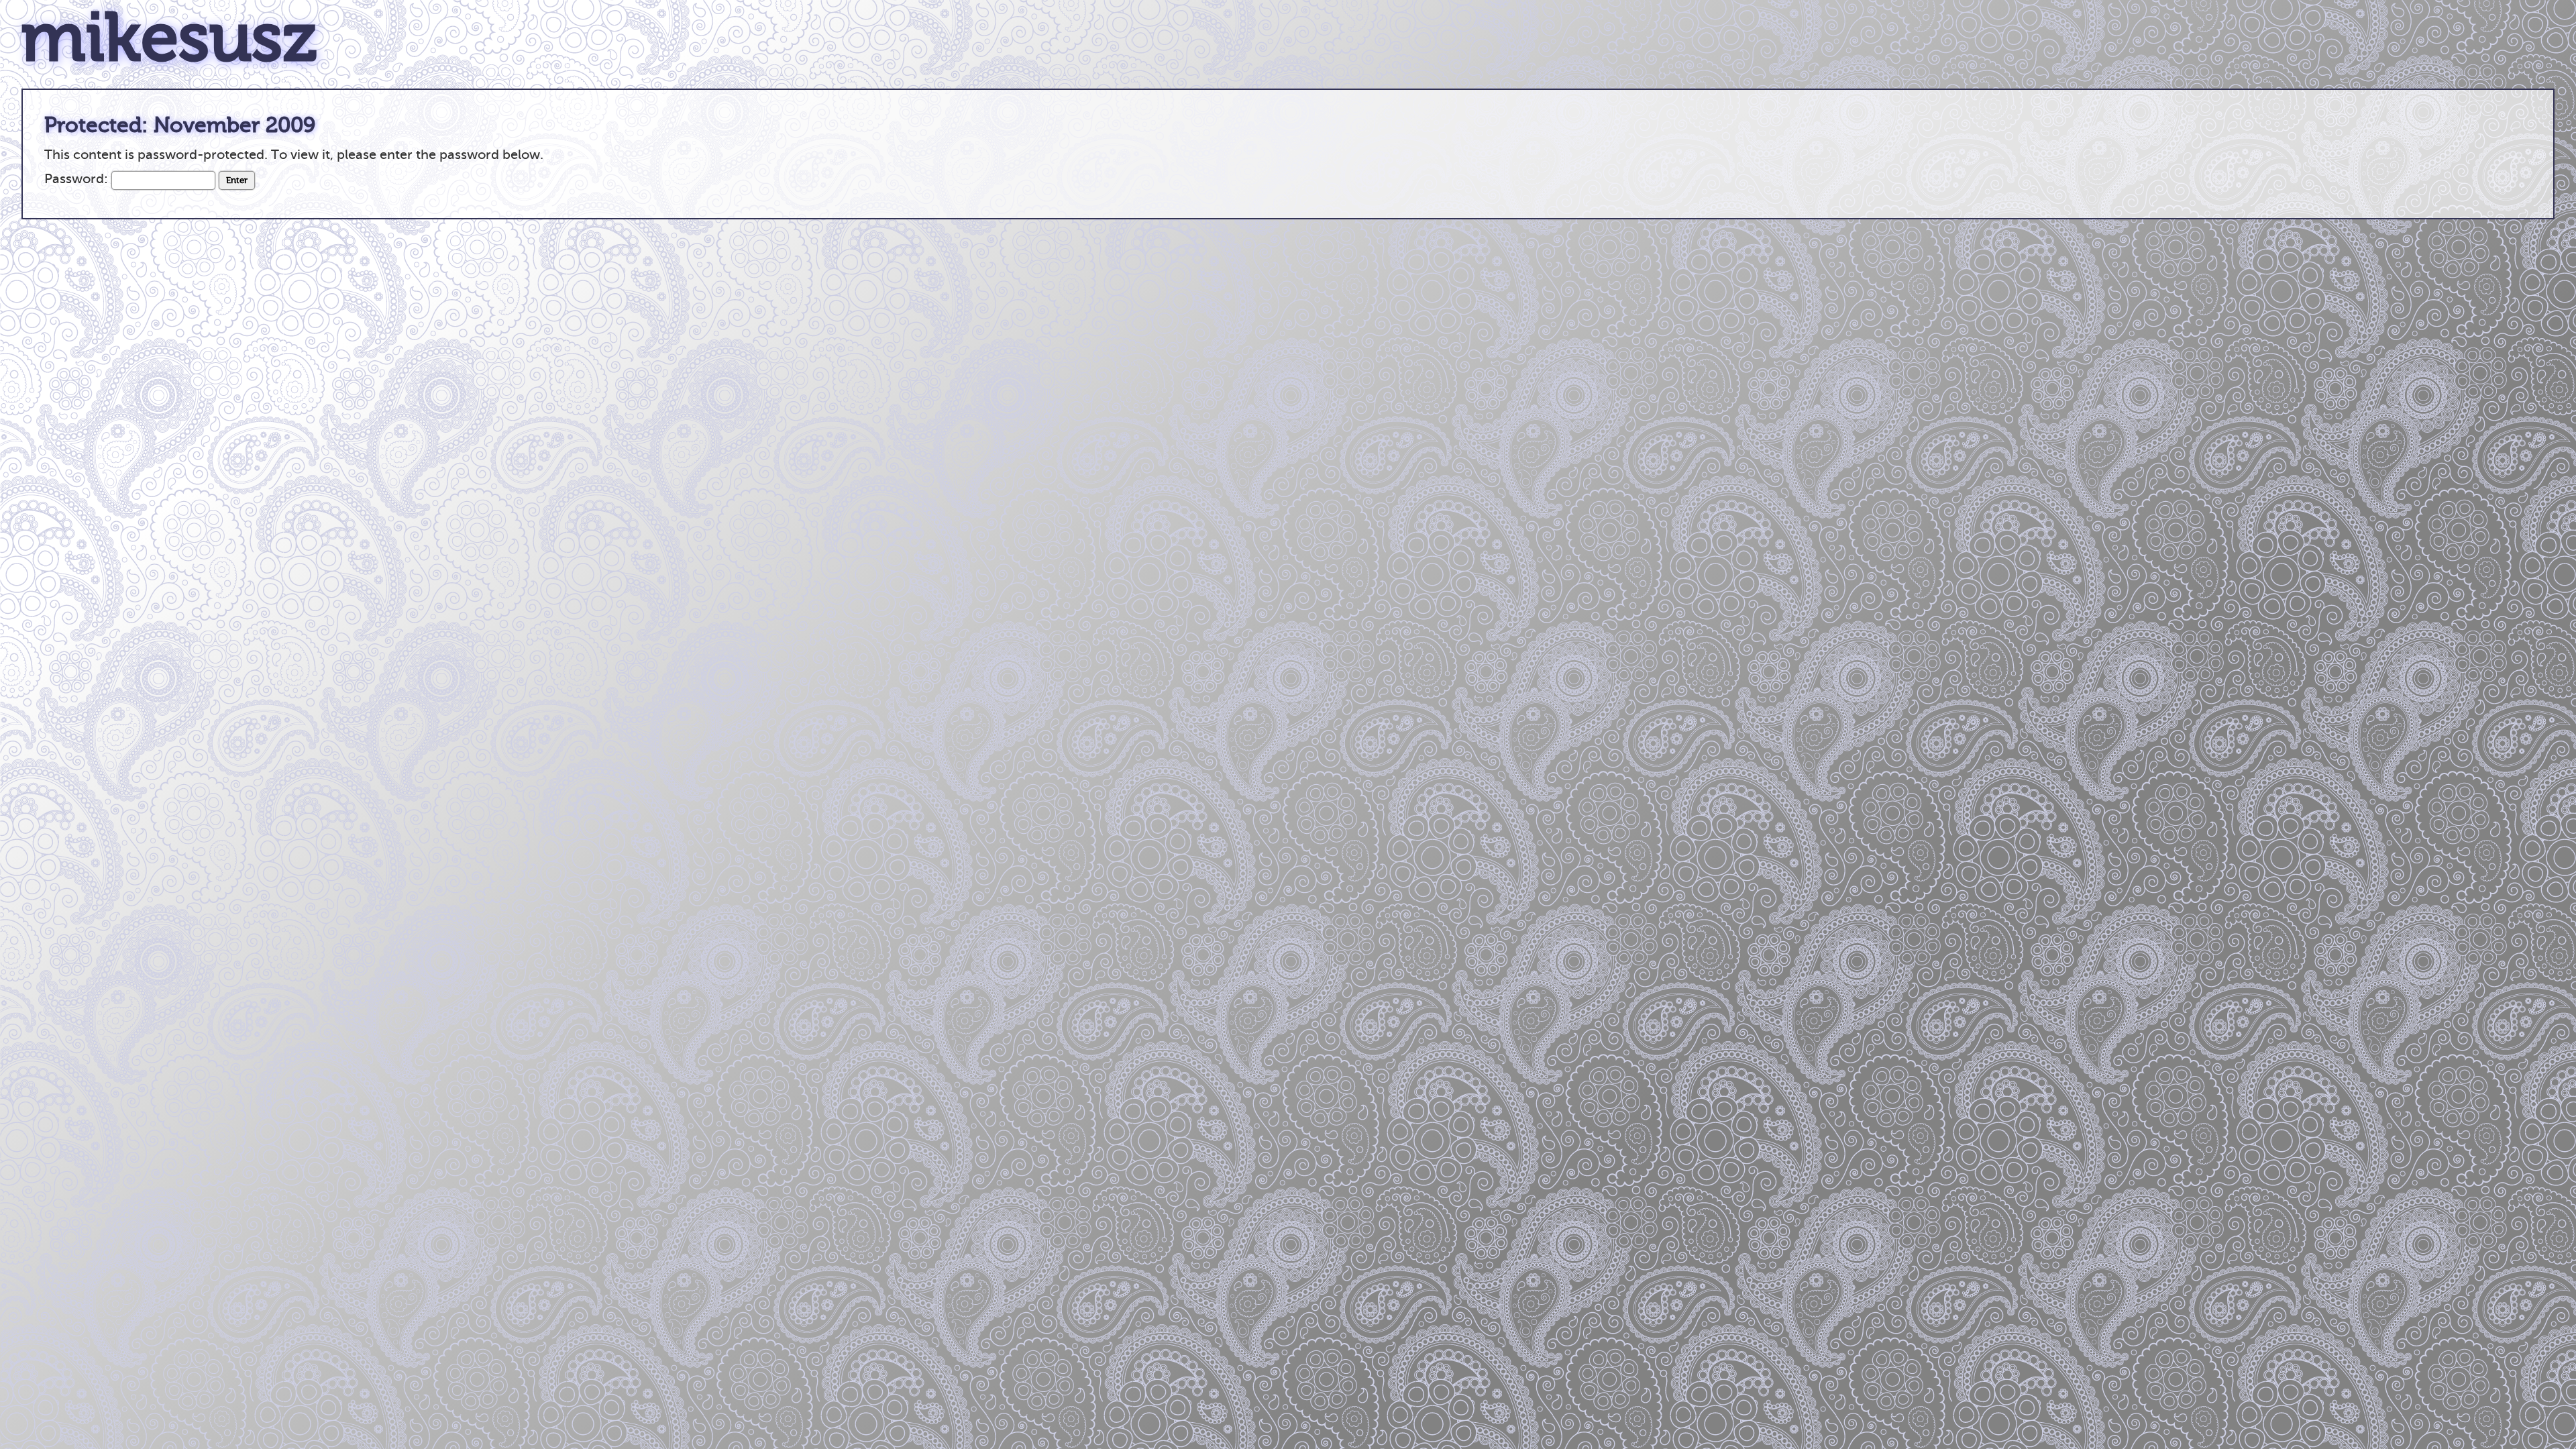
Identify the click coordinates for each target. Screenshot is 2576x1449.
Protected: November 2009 (180, 125)
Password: (78, 179)
